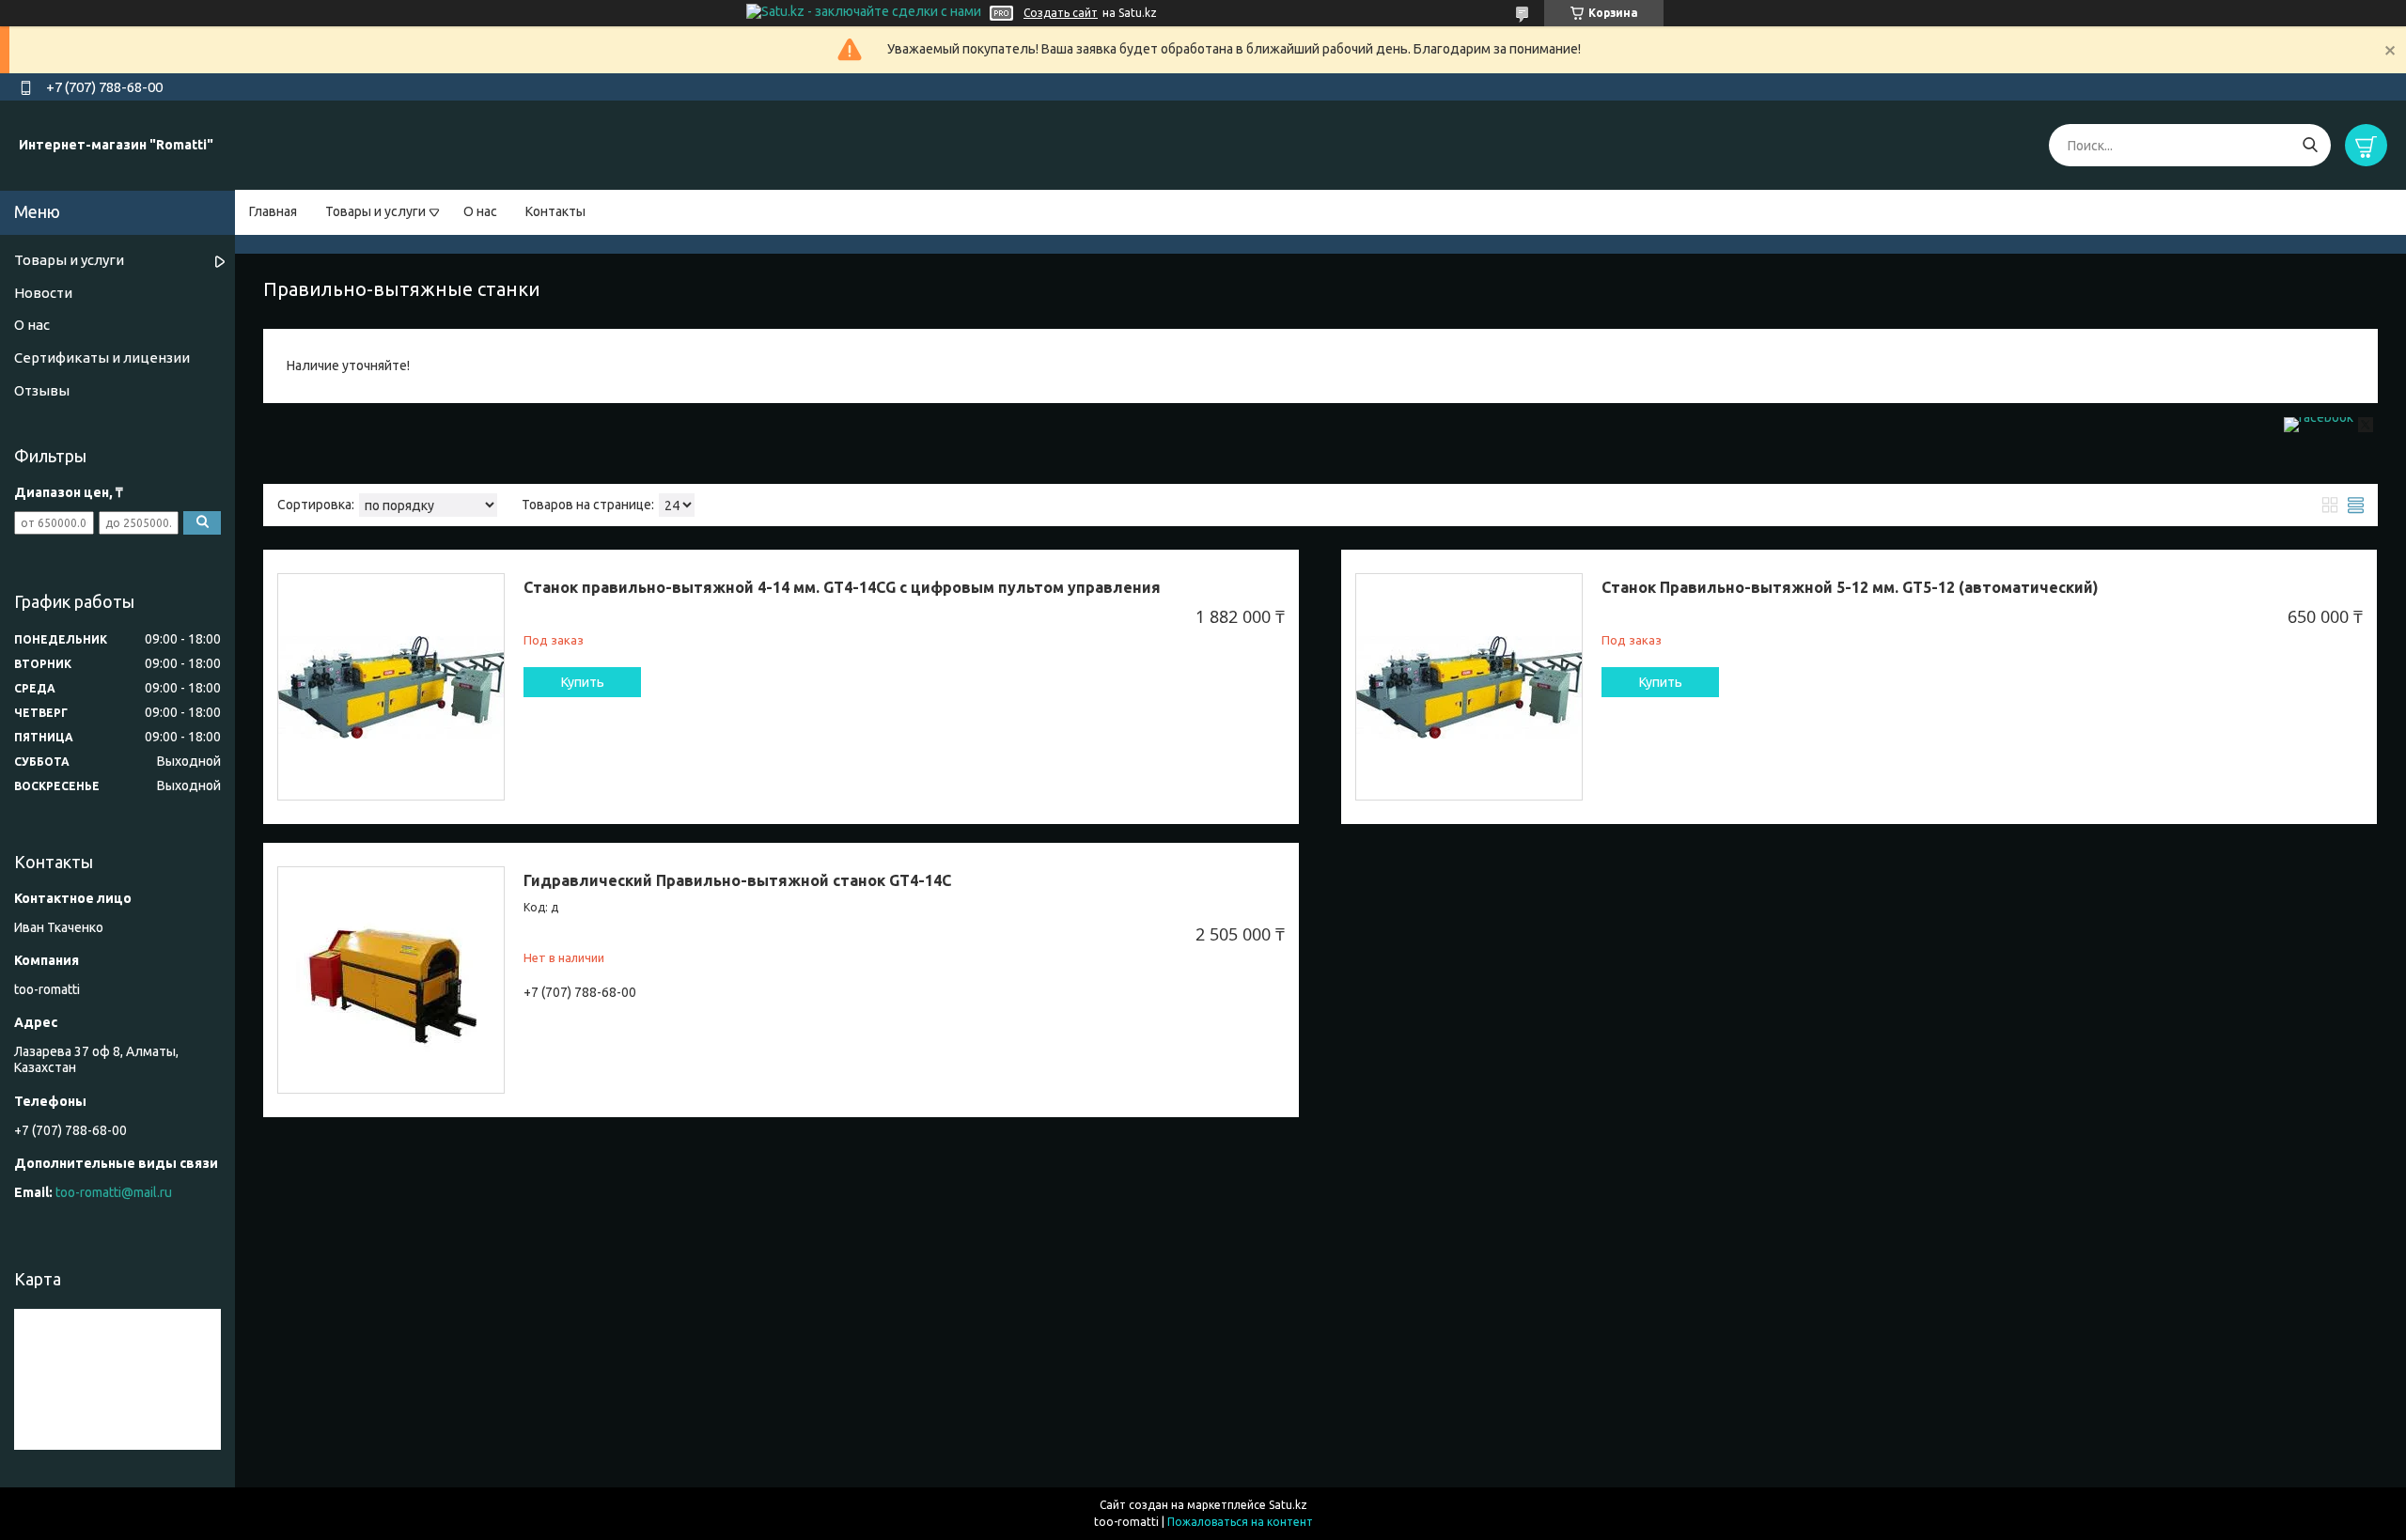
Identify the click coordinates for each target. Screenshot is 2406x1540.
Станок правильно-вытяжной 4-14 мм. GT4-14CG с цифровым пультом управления (842, 587)
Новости (43, 293)
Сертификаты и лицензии (102, 358)
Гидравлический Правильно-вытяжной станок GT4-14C (737, 880)
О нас (480, 211)
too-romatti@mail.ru (114, 1192)
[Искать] (2310, 145)
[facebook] (2319, 417)
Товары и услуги (375, 211)
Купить (583, 682)
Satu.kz (1288, 1505)
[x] (2366, 428)
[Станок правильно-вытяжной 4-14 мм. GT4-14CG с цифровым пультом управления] (391, 687)
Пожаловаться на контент (1240, 1522)
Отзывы (42, 390)
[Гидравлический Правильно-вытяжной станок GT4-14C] (391, 980)
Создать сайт (1061, 13)
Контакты (555, 211)
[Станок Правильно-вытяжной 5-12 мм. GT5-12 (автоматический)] (1469, 687)
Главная (273, 211)
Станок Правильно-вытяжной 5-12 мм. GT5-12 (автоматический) (1850, 587)
